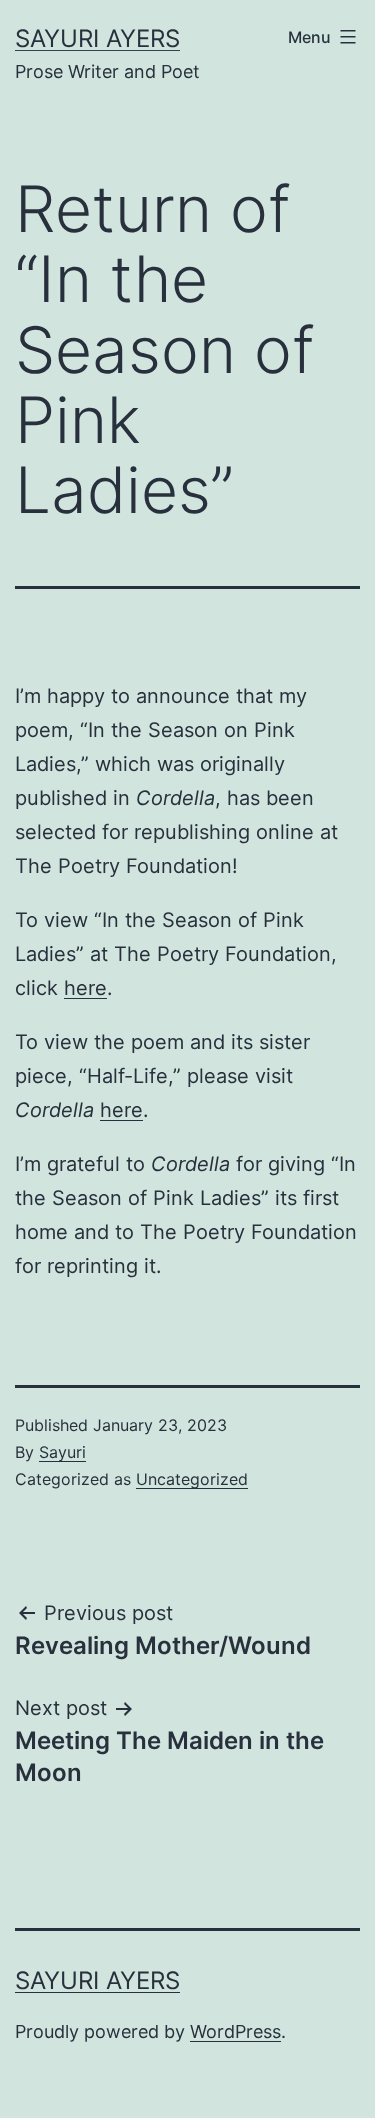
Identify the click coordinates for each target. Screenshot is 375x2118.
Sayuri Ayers (97, 38)
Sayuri (62, 1452)
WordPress (235, 2031)
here (85, 988)
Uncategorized (192, 1479)
